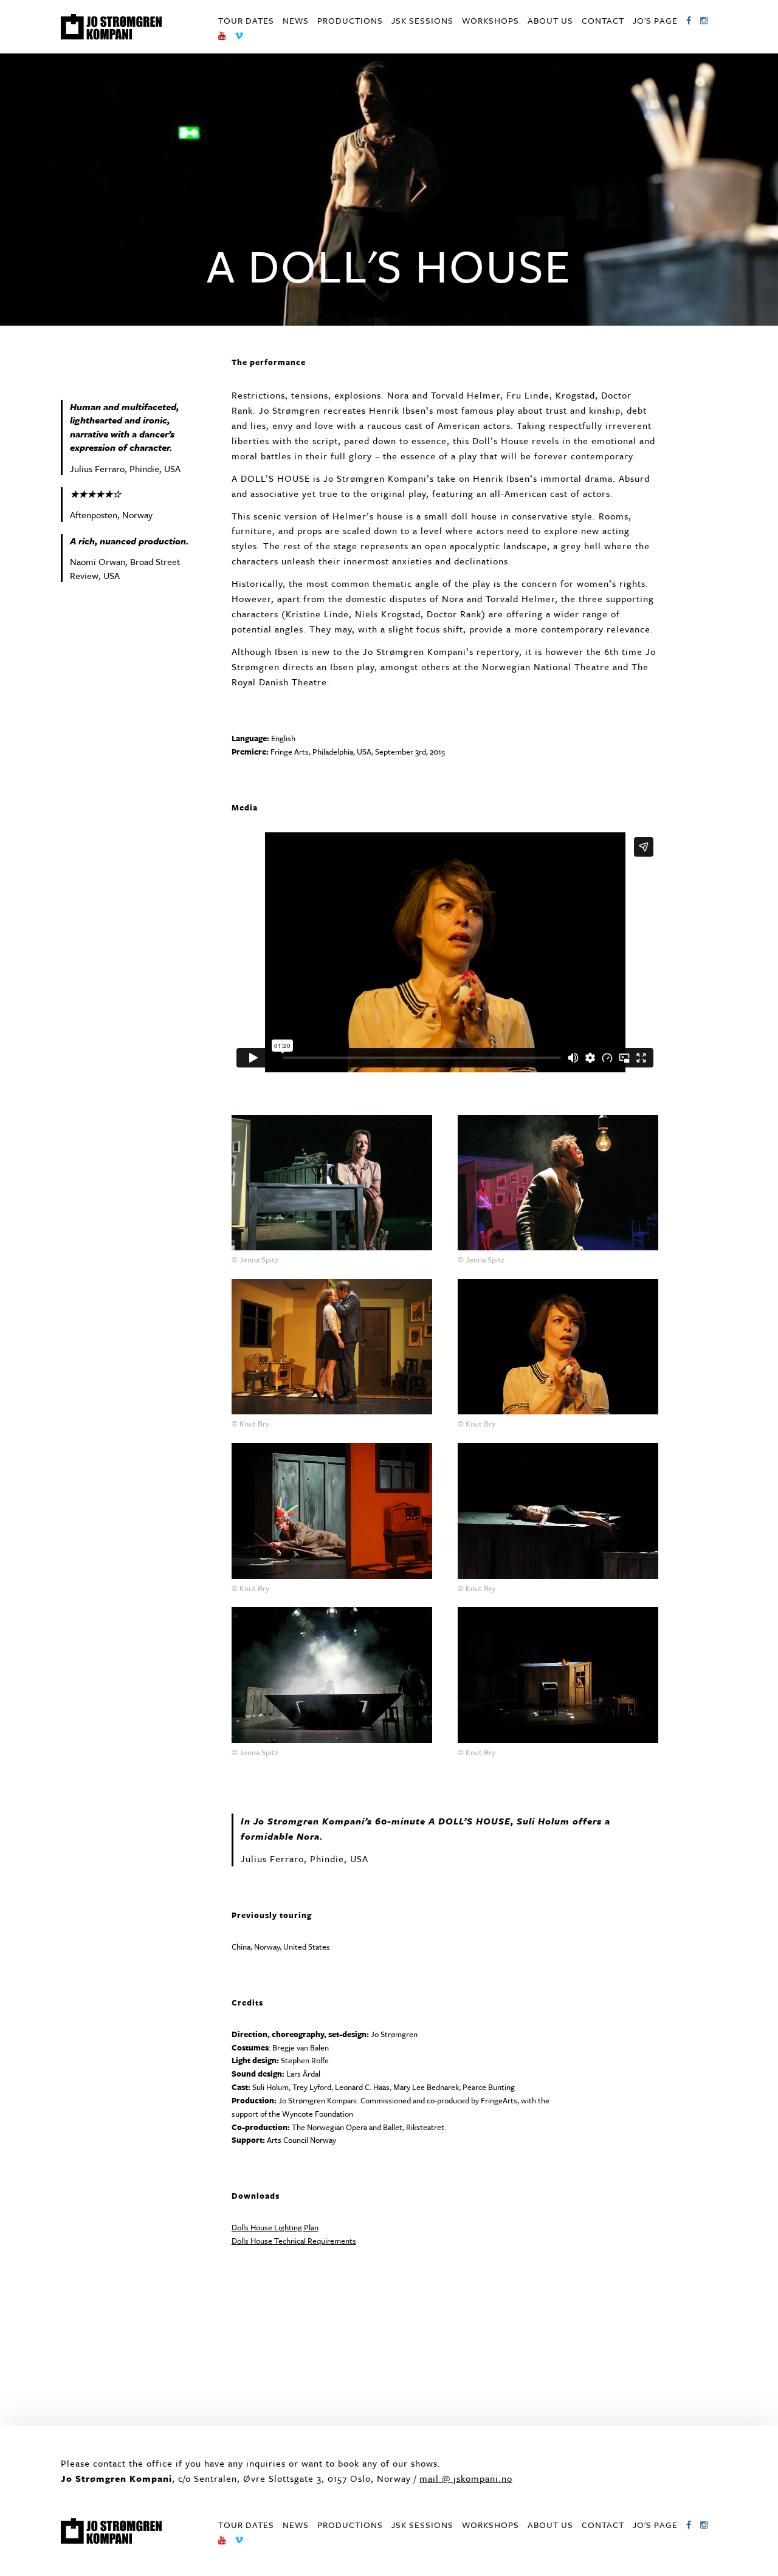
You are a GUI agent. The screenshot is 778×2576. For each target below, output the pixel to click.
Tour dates (246, 20)
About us (550, 20)
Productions (350, 20)
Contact (603, 20)
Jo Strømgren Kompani (111, 27)
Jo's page (655, 20)
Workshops (491, 20)
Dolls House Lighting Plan (275, 2227)
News (296, 20)
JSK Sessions (422, 20)
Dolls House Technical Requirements (294, 2241)
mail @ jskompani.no (466, 2478)
